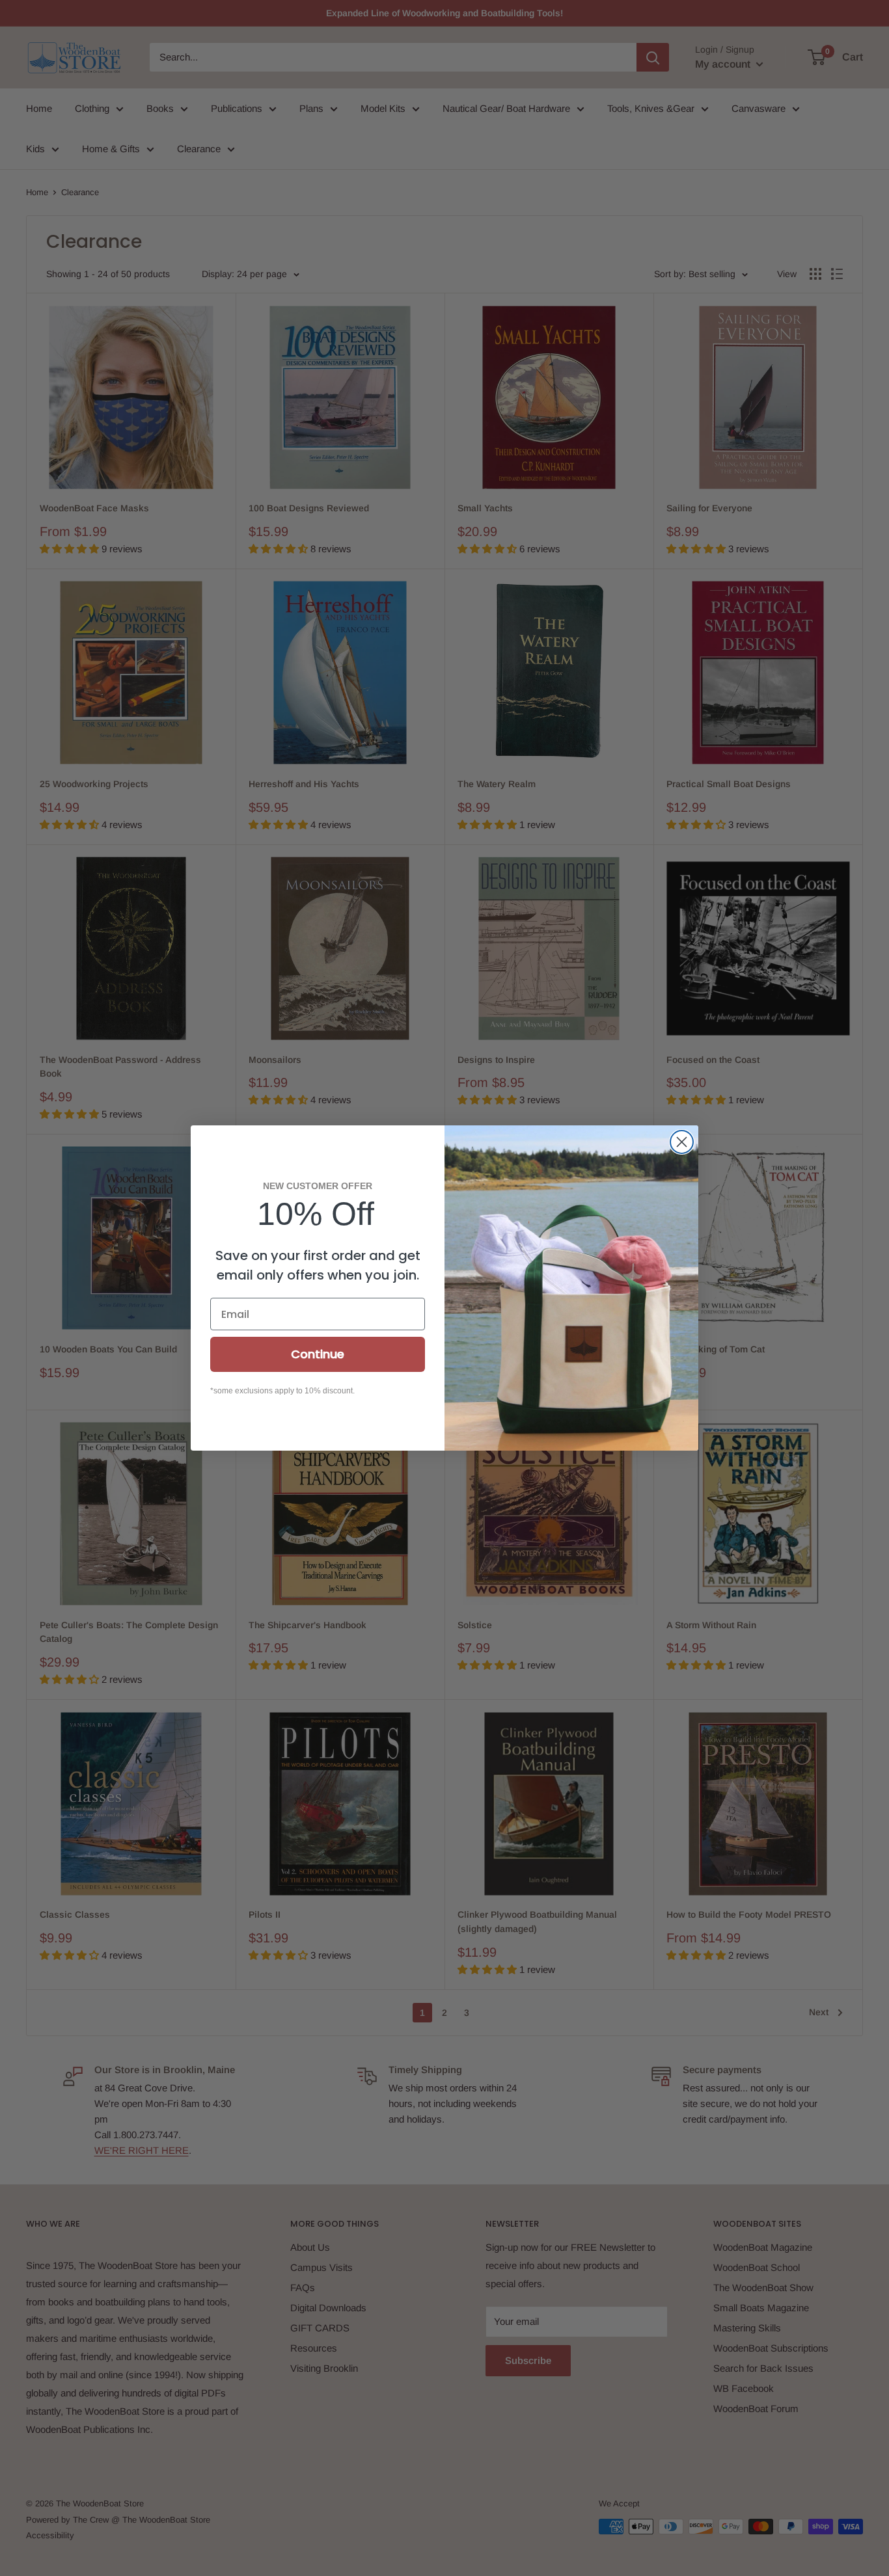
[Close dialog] (682, 1142)
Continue (318, 1354)
